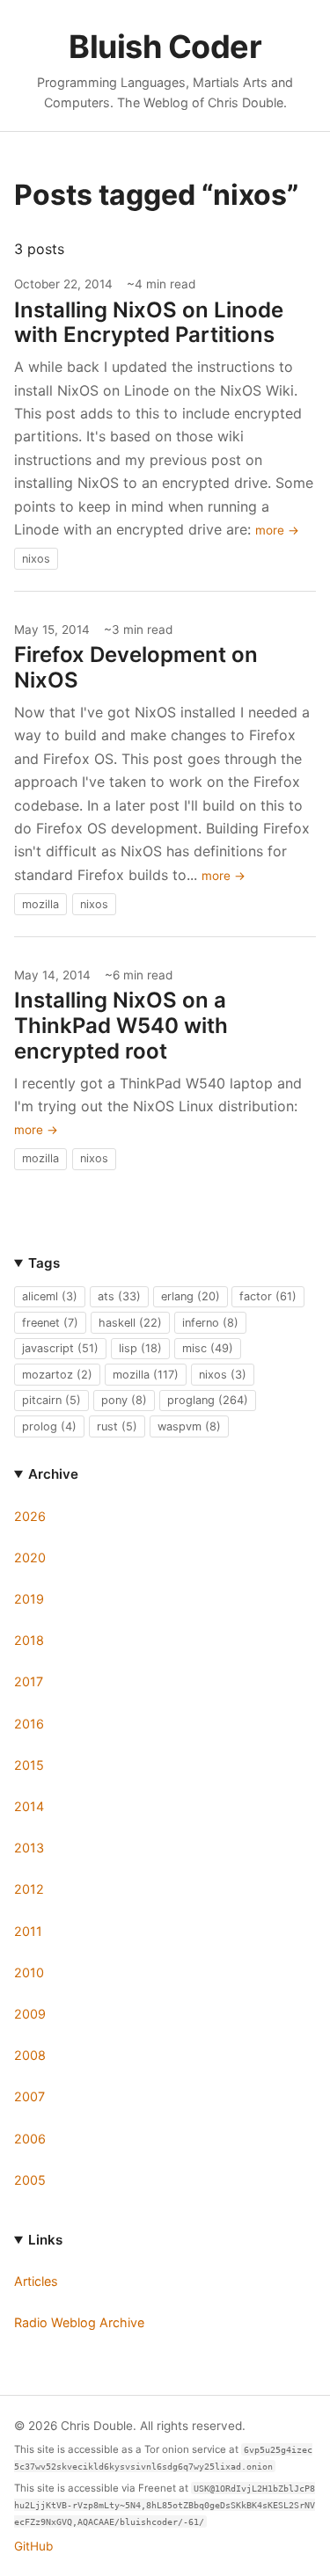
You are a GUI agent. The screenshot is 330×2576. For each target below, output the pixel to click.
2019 (29, 1599)
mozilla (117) (146, 1375)
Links (45, 2240)
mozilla (40, 904)
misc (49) (208, 1348)
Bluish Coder (165, 47)
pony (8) (124, 1400)
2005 (30, 2180)
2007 (29, 2096)
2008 (30, 2055)
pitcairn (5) (51, 1400)
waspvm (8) (189, 1426)
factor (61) (268, 1296)
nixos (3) (223, 1375)
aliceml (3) (50, 1296)
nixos (36, 559)
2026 (30, 1516)
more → (277, 530)
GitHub (33, 2546)
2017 (29, 1681)
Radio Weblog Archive (79, 2322)
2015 (29, 1765)
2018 (29, 1640)
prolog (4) (49, 1426)
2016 (29, 1724)
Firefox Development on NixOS (136, 667)
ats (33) (119, 1296)
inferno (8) (210, 1323)
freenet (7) (50, 1323)
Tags (44, 1263)
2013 (29, 1848)
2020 (30, 1557)
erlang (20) (191, 1296)
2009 (30, 2014)
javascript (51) (60, 1348)
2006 (30, 2139)
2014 (29, 1806)
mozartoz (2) (57, 1375)
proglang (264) (208, 1400)
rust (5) (117, 1426)
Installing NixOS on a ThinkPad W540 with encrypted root (121, 1026)
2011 (28, 1931)
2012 (29, 1889)
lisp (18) (140, 1348)
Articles (36, 2281)
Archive (53, 1474)
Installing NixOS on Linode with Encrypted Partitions (149, 323)
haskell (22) (130, 1323)
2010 (29, 1972)
